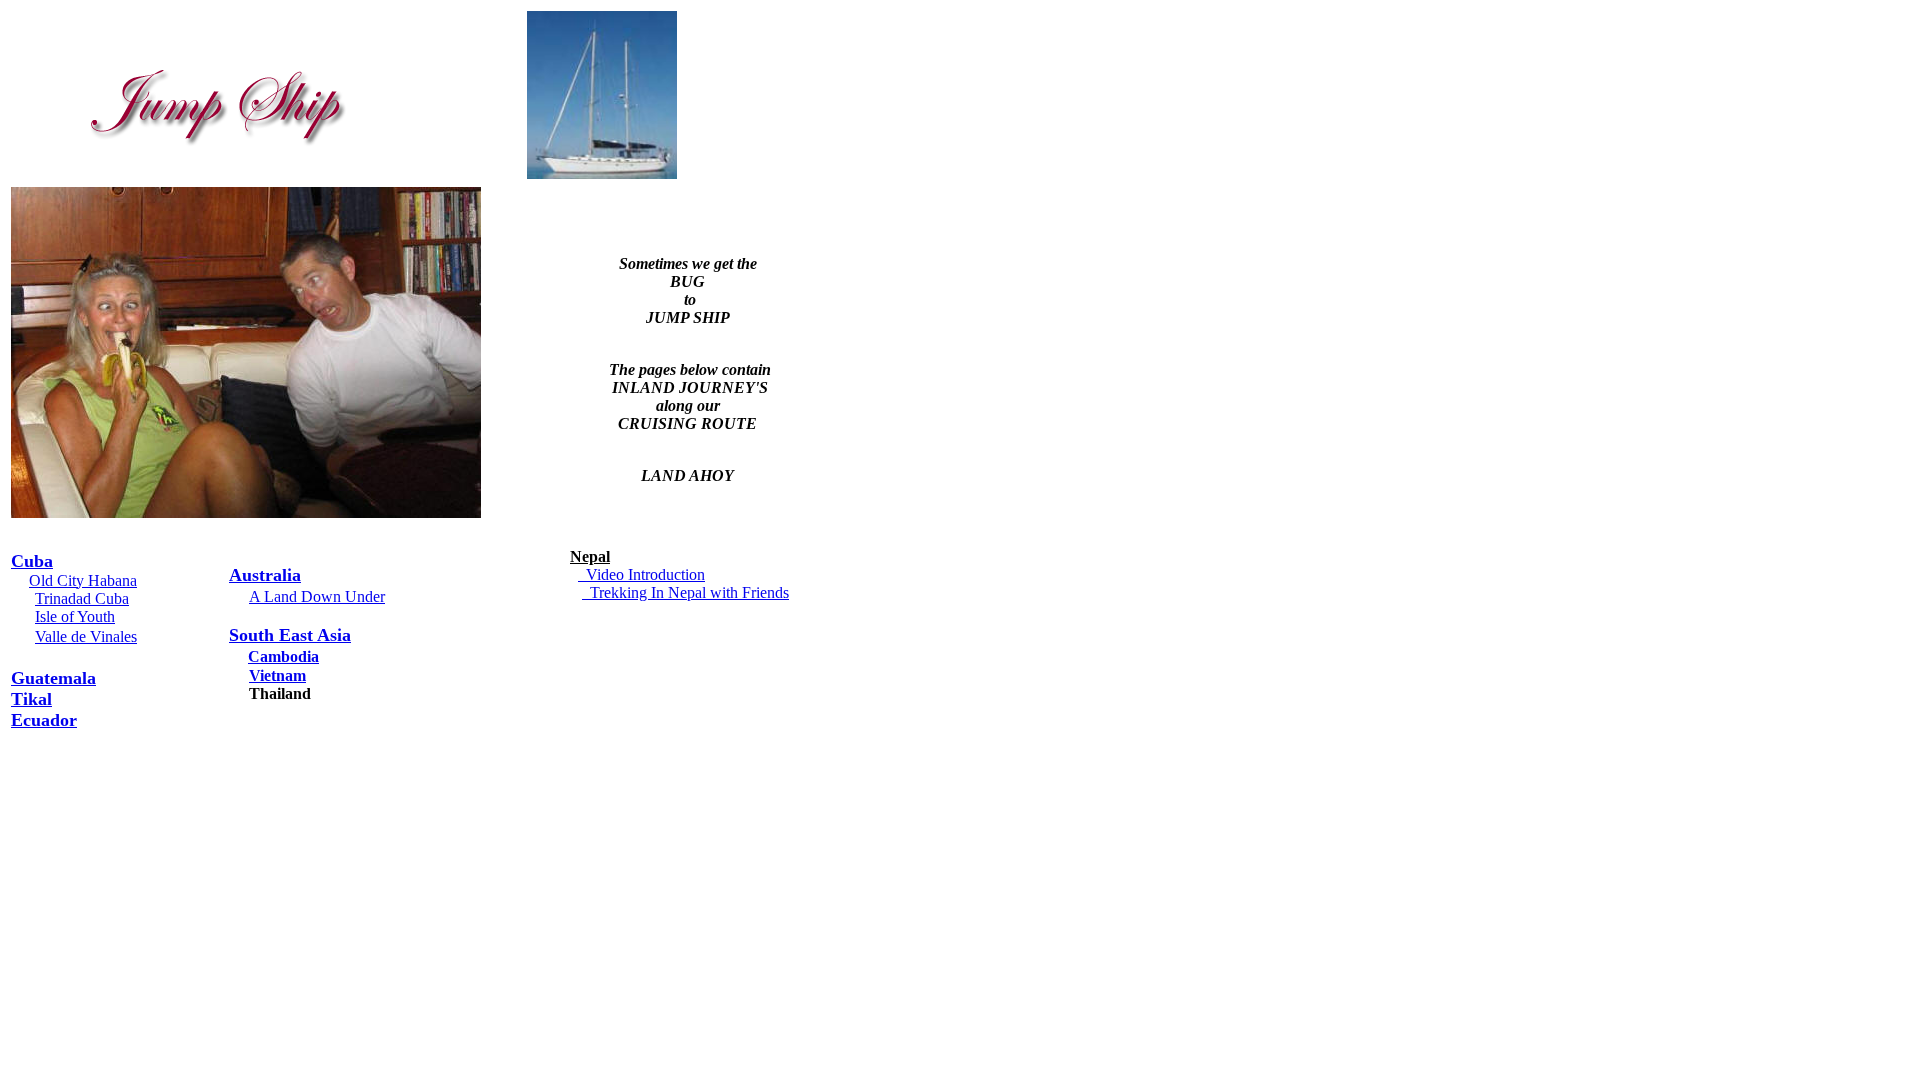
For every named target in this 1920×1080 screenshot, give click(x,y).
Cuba (32, 561)
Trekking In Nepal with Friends (685, 592)
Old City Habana (83, 580)
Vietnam (277, 675)
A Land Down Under (317, 596)
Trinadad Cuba (82, 598)
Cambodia (283, 656)
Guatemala (53, 678)
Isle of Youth (75, 616)
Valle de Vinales (86, 636)
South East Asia (290, 635)
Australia (265, 575)
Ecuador (44, 720)
